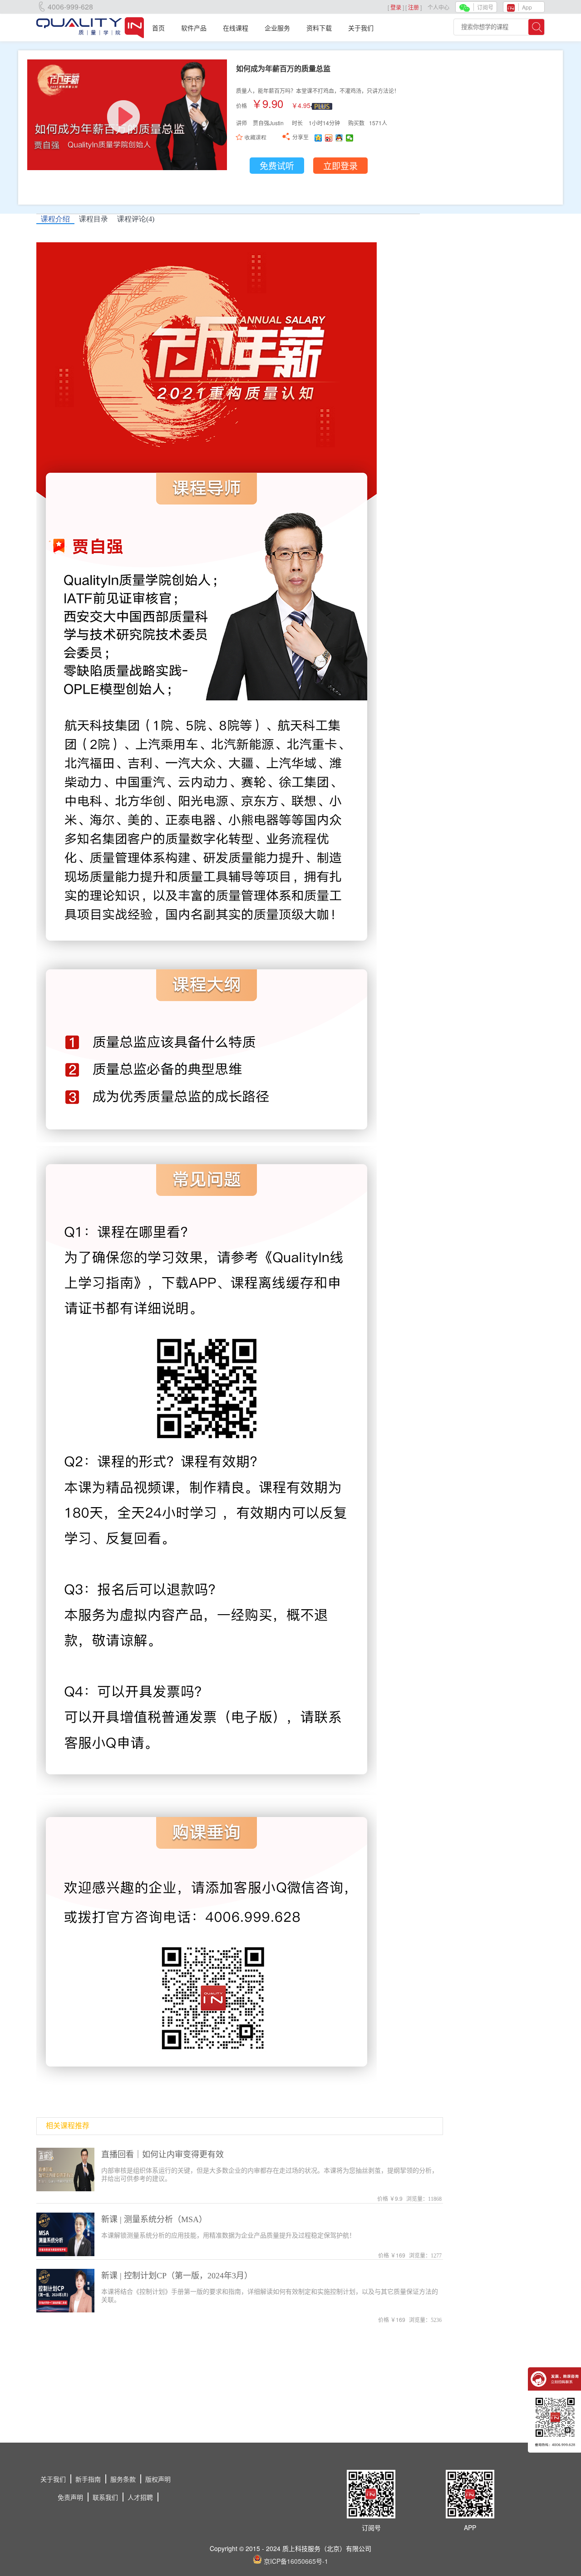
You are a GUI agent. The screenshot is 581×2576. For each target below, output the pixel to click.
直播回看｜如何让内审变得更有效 (162, 2155)
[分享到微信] (350, 138)
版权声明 (158, 2479)
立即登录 (340, 165)
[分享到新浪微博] (329, 138)
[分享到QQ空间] (318, 138)
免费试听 (277, 165)
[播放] (123, 115)
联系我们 (105, 2497)
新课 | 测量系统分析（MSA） (154, 2219)
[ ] (396, 7)
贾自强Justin (268, 123)
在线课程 (236, 28)
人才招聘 (140, 2497)
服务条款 (123, 2479)
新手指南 (88, 2479)
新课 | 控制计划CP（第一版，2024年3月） (177, 2276)
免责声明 (70, 2497)
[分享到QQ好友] (339, 138)
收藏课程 (256, 137)
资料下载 (319, 28)
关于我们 (361, 28)
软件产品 (194, 28)
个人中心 (438, 7)
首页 (158, 28)
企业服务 (277, 28)
